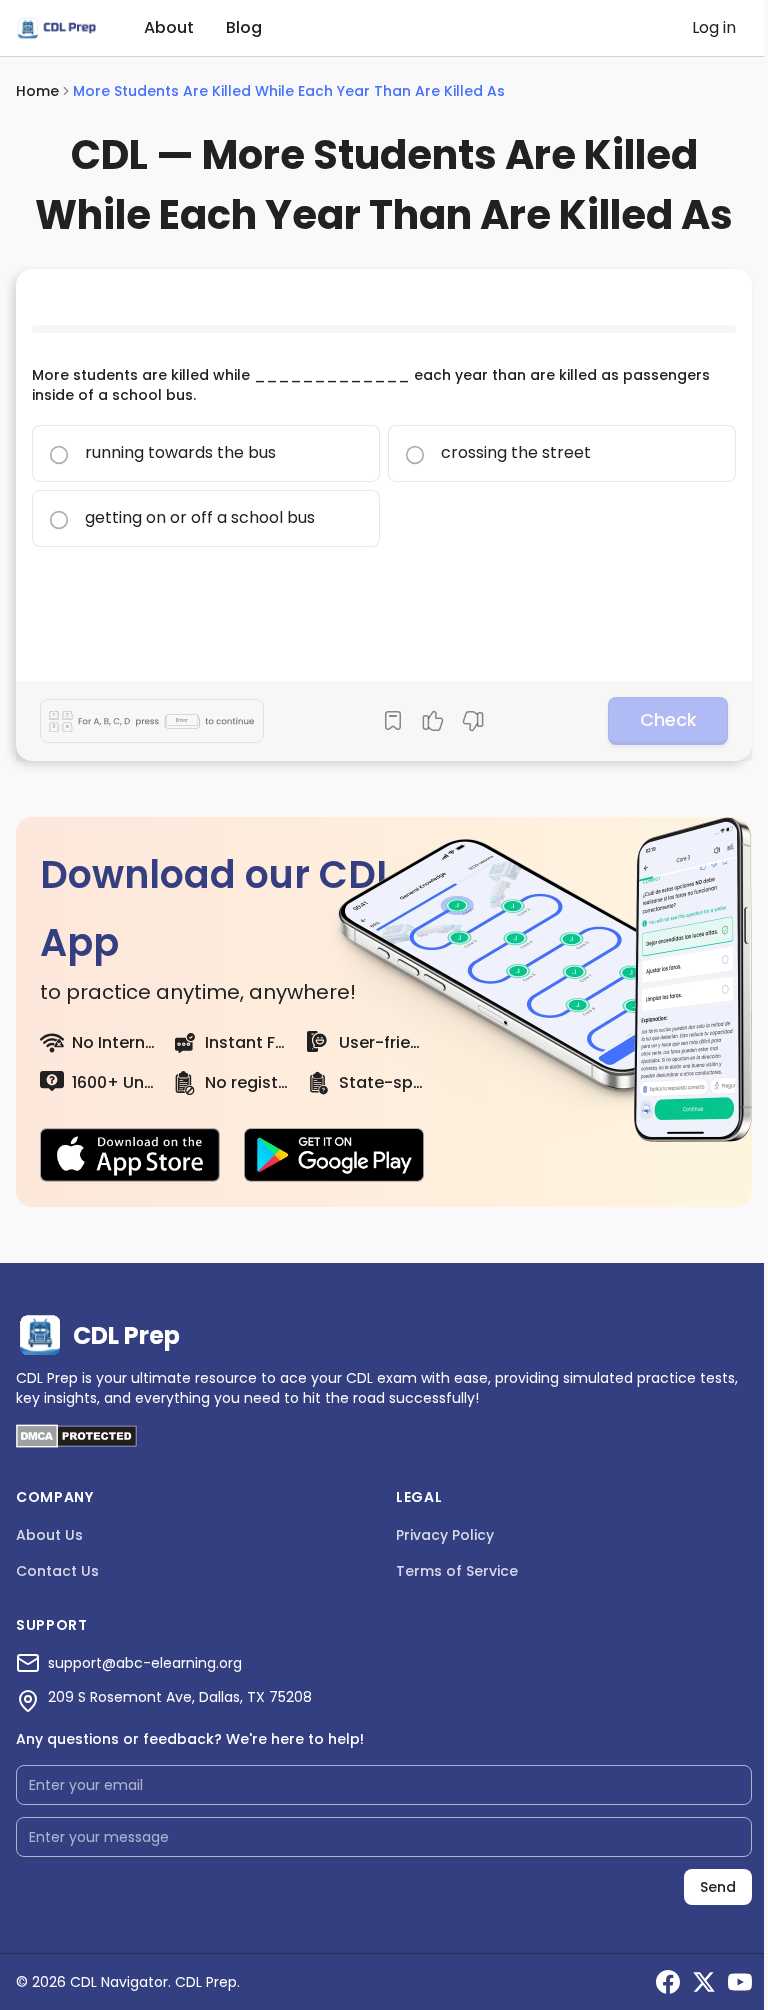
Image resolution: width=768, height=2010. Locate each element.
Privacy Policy (445, 1535)
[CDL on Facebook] (668, 1982)
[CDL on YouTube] (740, 1982)
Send (718, 1887)
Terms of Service (457, 1571)
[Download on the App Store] (130, 1155)
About (169, 27)
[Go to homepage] (56, 28)
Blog (244, 27)
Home (37, 91)
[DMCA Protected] (76, 1442)
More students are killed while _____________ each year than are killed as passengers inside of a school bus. (371, 385)
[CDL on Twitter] (704, 1982)
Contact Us (57, 1571)
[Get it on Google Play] (334, 1155)
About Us (49, 1535)
